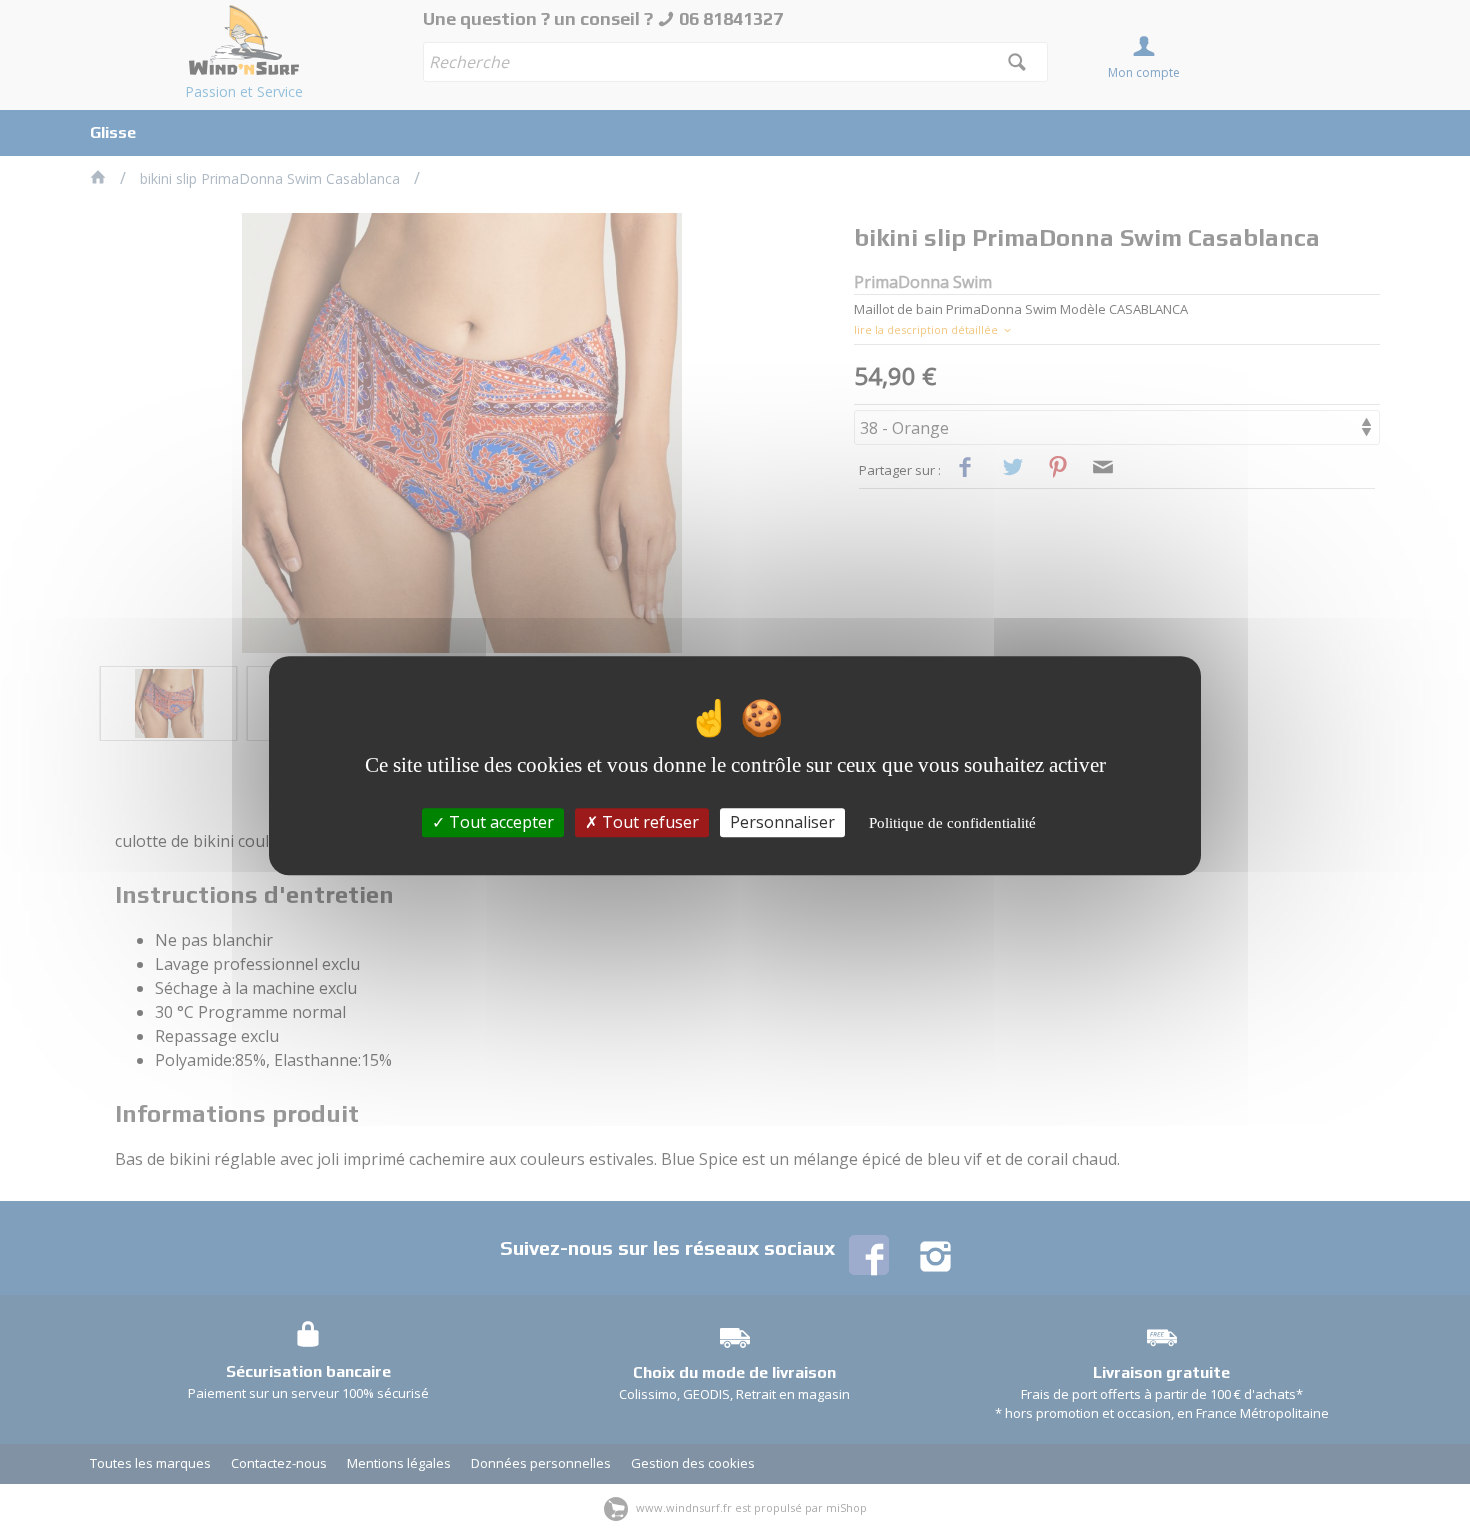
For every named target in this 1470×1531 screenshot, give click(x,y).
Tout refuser (648, 822)
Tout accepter (499, 822)
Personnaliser (782, 822)
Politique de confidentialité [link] (952, 823)
